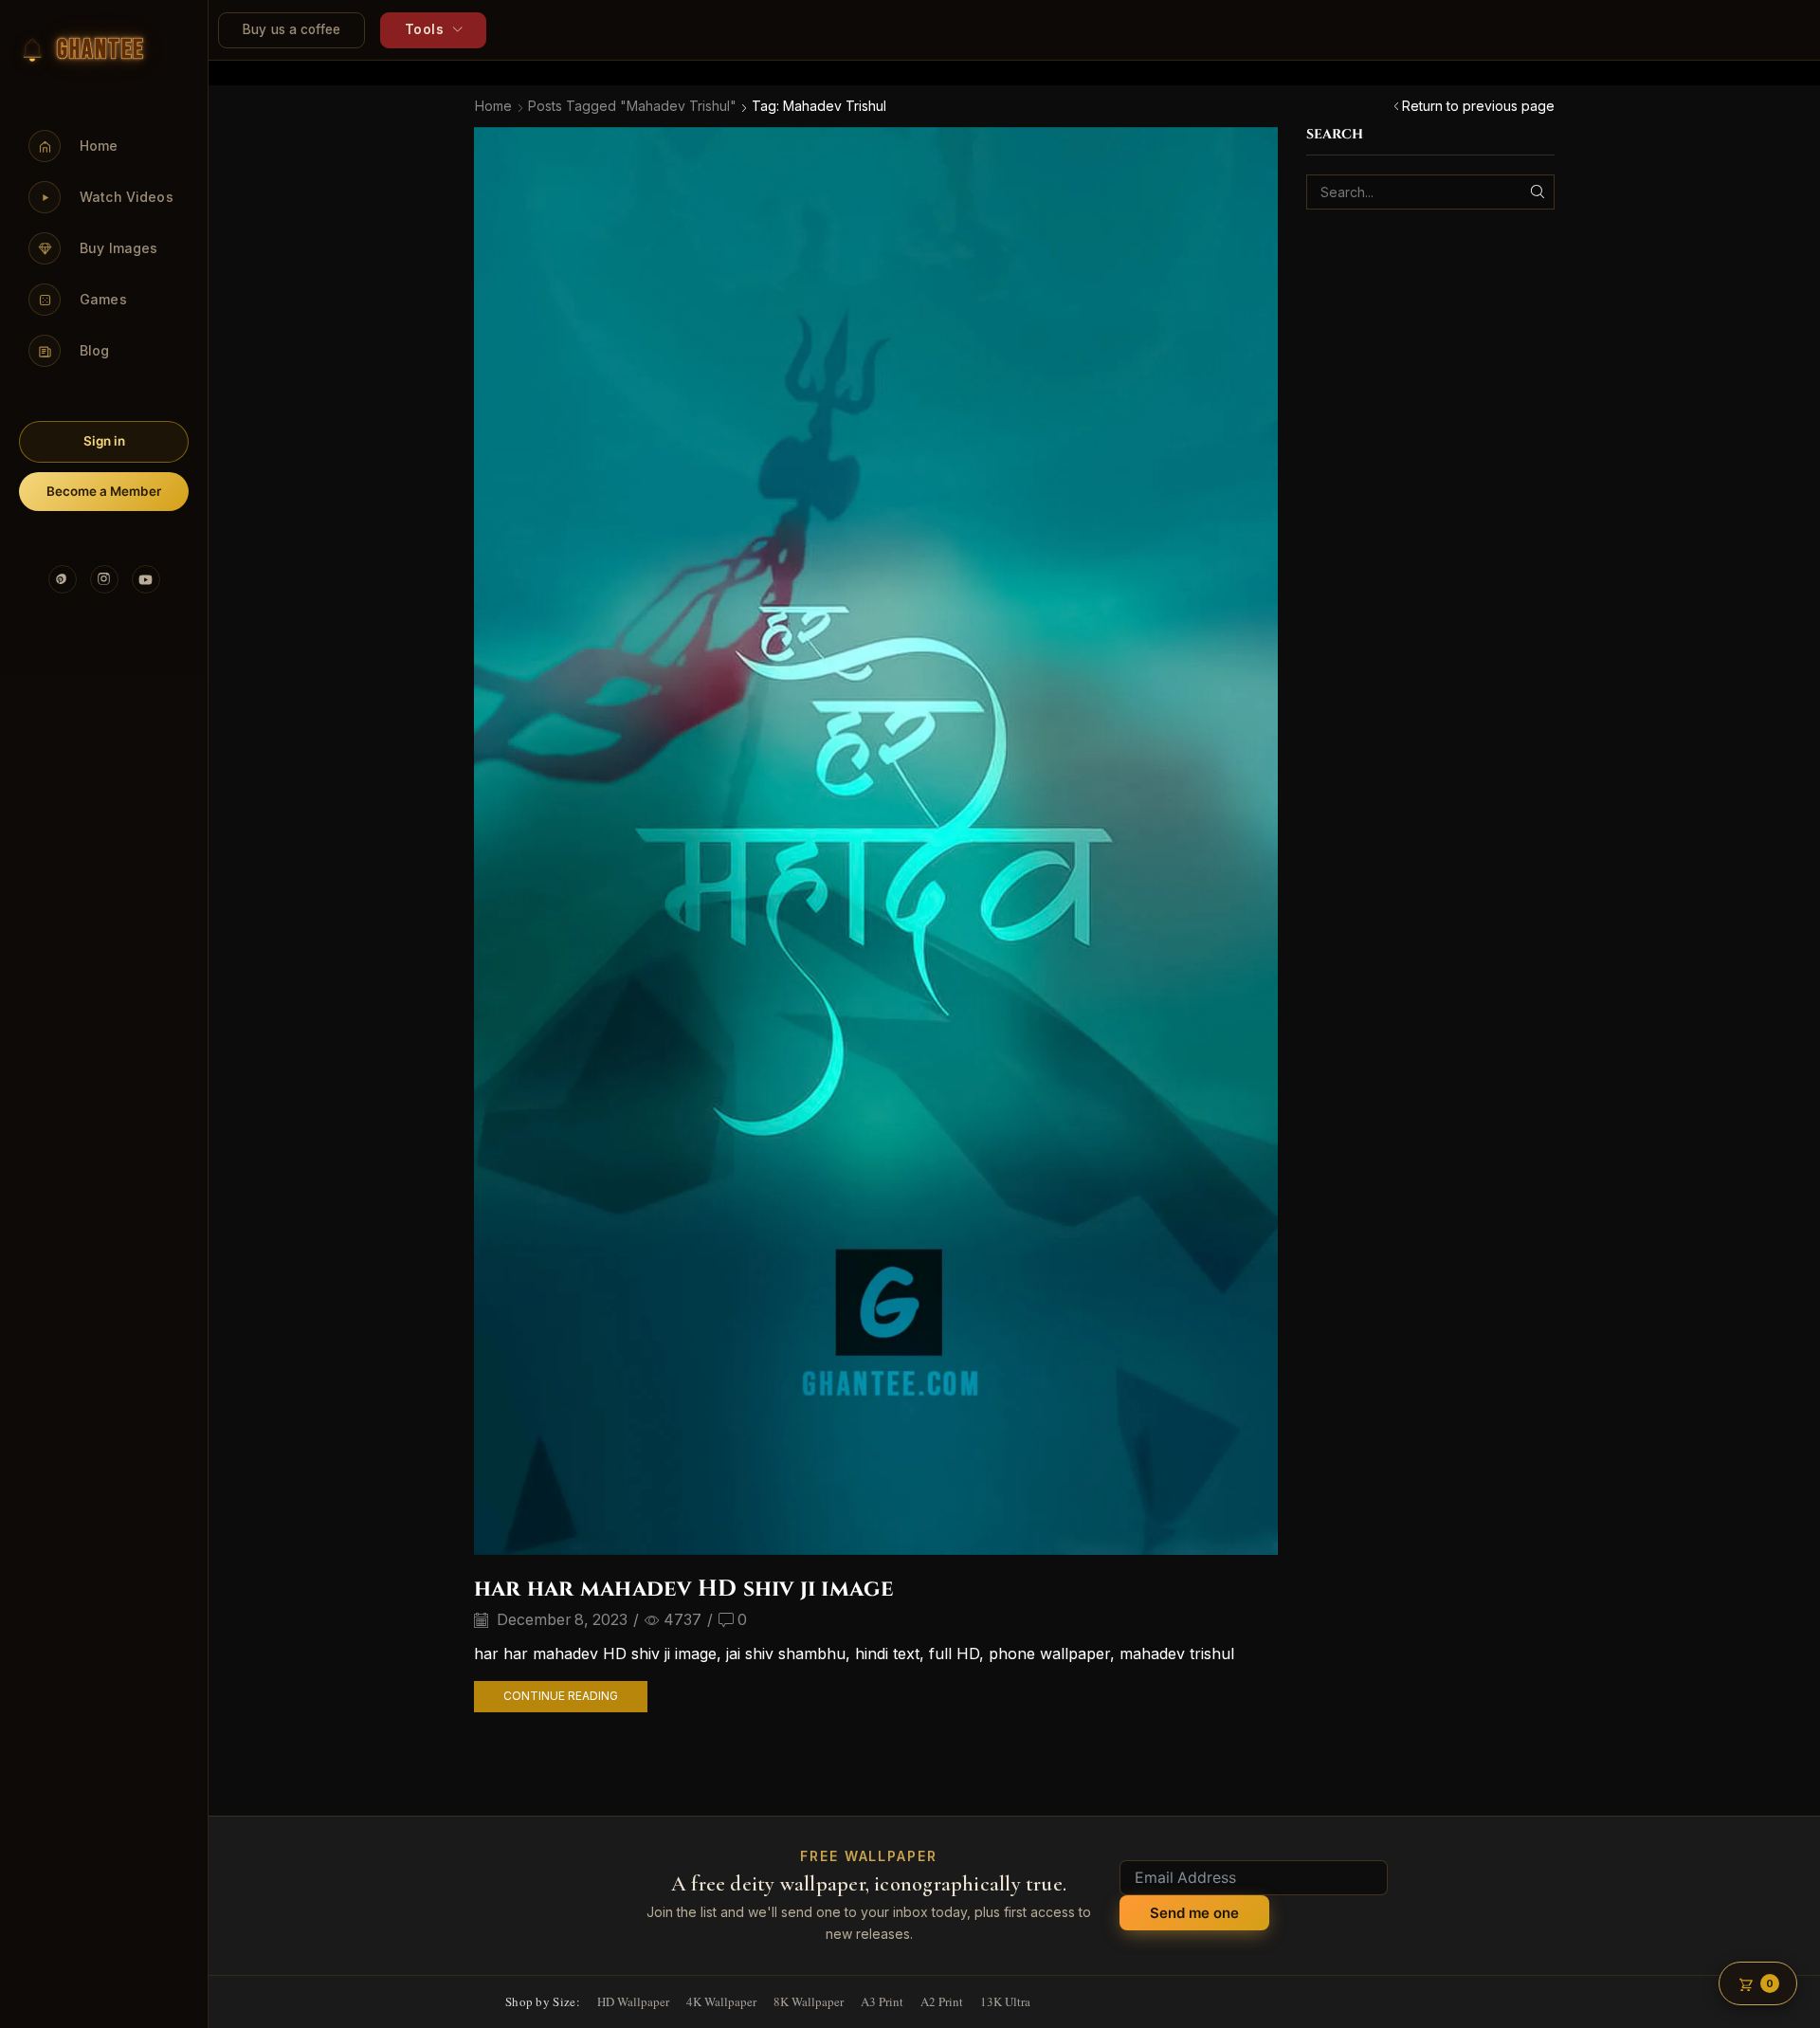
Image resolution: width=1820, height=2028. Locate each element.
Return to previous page (1478, 106)
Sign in (104, 441)
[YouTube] (146, 579)
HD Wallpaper (633, 2001)
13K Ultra (1005, 2001)
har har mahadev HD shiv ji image (684, 1589)
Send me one (1194, 1913)
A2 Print (942, 2001)
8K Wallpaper (809, 2001)
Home (493, 106)
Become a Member (104, 491)
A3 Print (882, 2001)
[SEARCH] (1537, 192)
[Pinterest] (63, 579)
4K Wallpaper (721, 2001)
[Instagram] (104, 579)
